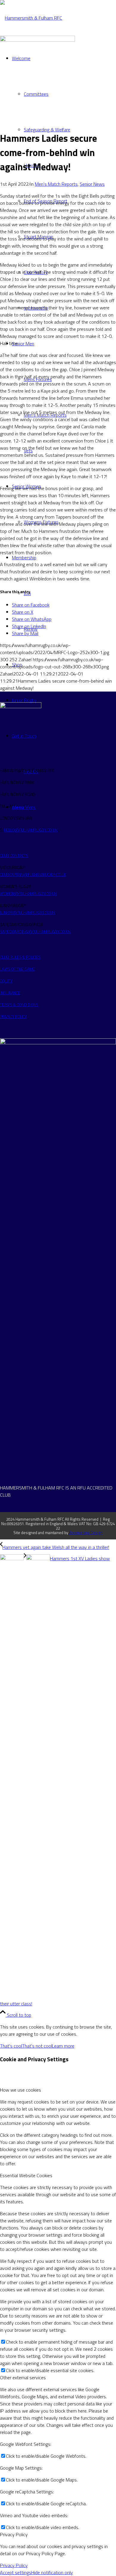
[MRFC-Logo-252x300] (37, 40)
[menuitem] (70, 130)
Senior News (92, 184)
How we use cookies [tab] (21, 2090)
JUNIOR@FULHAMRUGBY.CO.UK (28, 913)
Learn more (63, 2046)
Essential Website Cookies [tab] (26, 2175)
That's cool (11, 2046)
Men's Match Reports (56, 184)
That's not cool (37, 2046)
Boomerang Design (86, 1533)
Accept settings (16, 2572)
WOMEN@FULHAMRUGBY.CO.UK (28, 894)
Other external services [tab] (23, 2377)
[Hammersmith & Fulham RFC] (31, 18)
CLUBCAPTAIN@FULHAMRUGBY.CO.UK (33, 875)
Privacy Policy (14, 2565)
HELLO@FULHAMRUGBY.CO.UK (31, 830)
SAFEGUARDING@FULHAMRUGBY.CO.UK (35, 932)
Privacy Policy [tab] (14, 2534)
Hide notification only (52, 2572)
